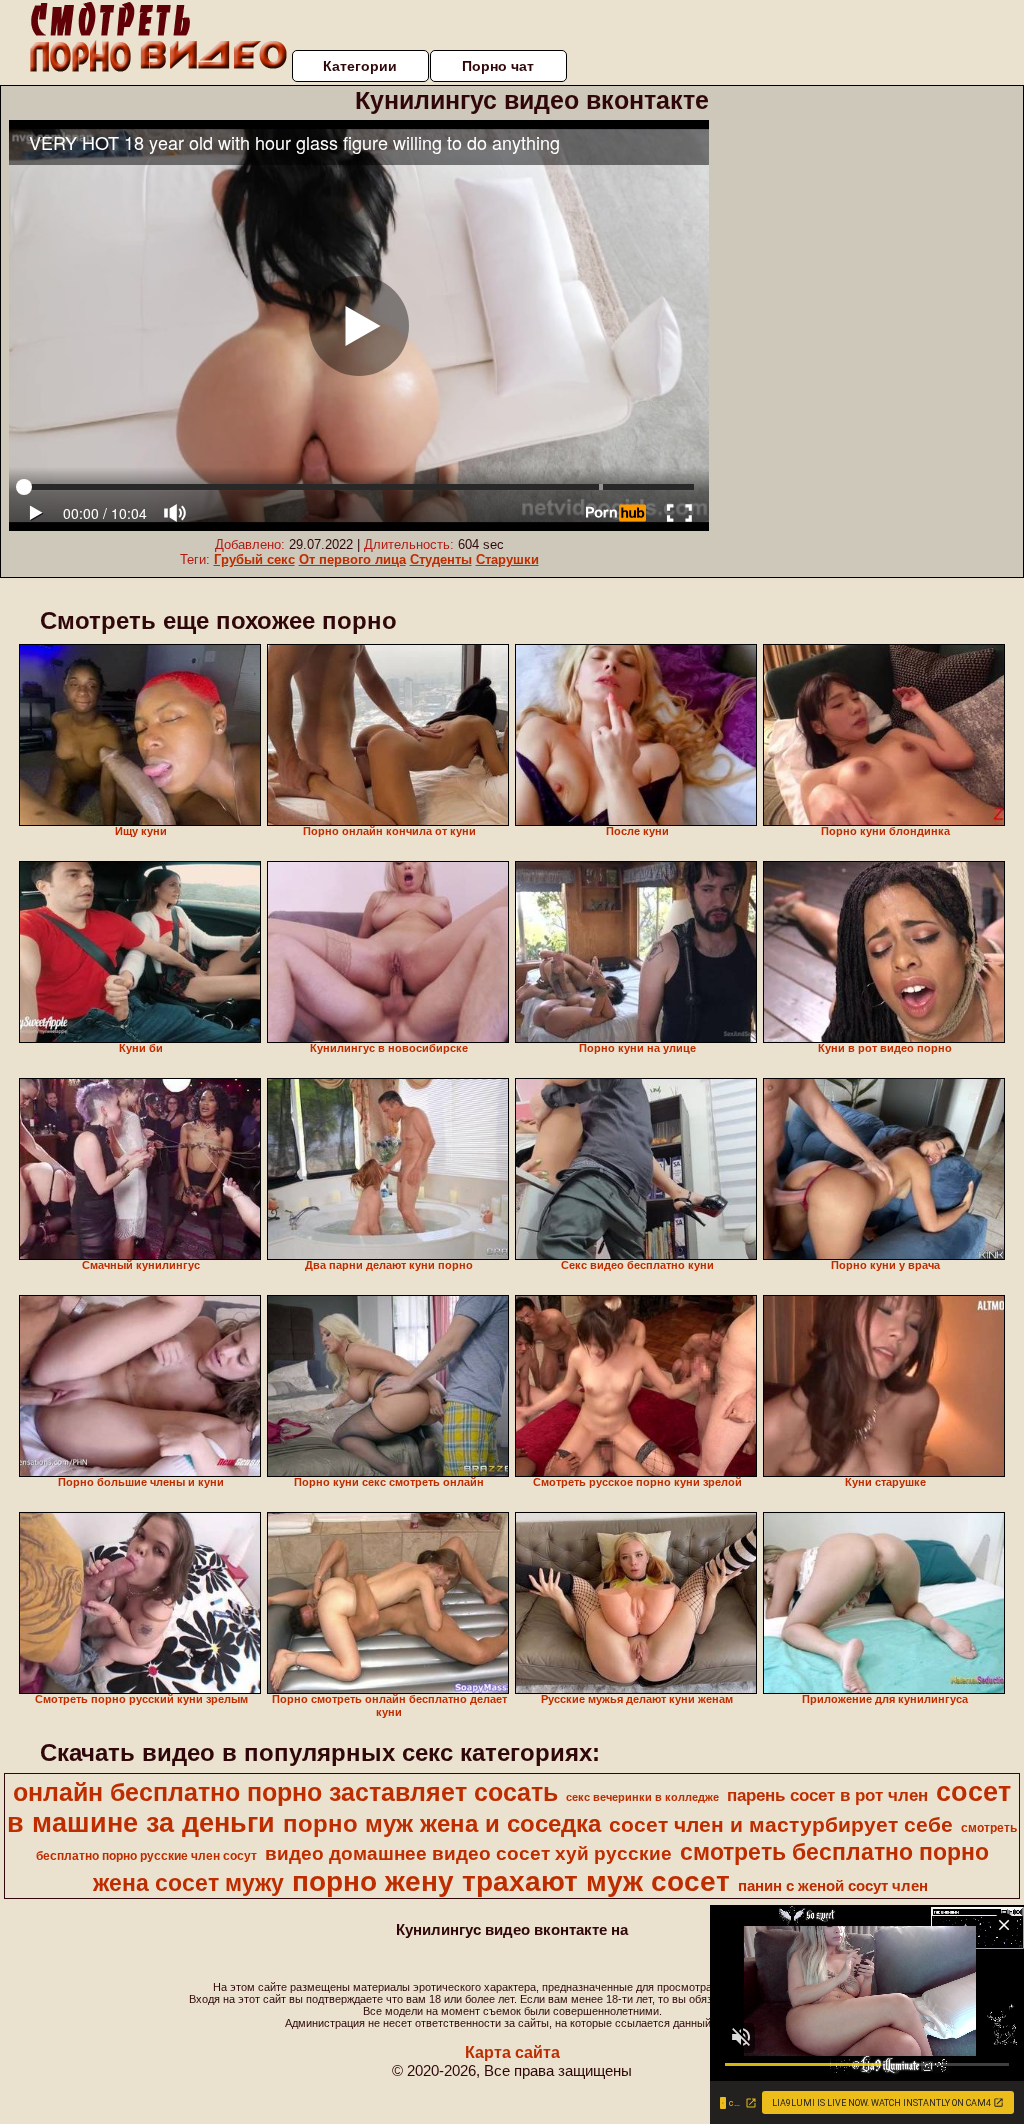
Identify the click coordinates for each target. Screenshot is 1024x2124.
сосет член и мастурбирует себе (781, 1825)
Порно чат (498, 66)
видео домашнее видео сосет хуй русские (468, 1853)
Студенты (441, 559)
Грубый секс (254, 559)
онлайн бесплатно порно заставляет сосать (285, 1792)
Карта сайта (512, 2052)
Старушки (507, 559)
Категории (360, 66)
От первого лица (352, 559)
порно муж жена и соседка (442, 1823)
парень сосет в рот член (827, 1795)
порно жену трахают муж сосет (511, 1881)
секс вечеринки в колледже (642, 1797)
